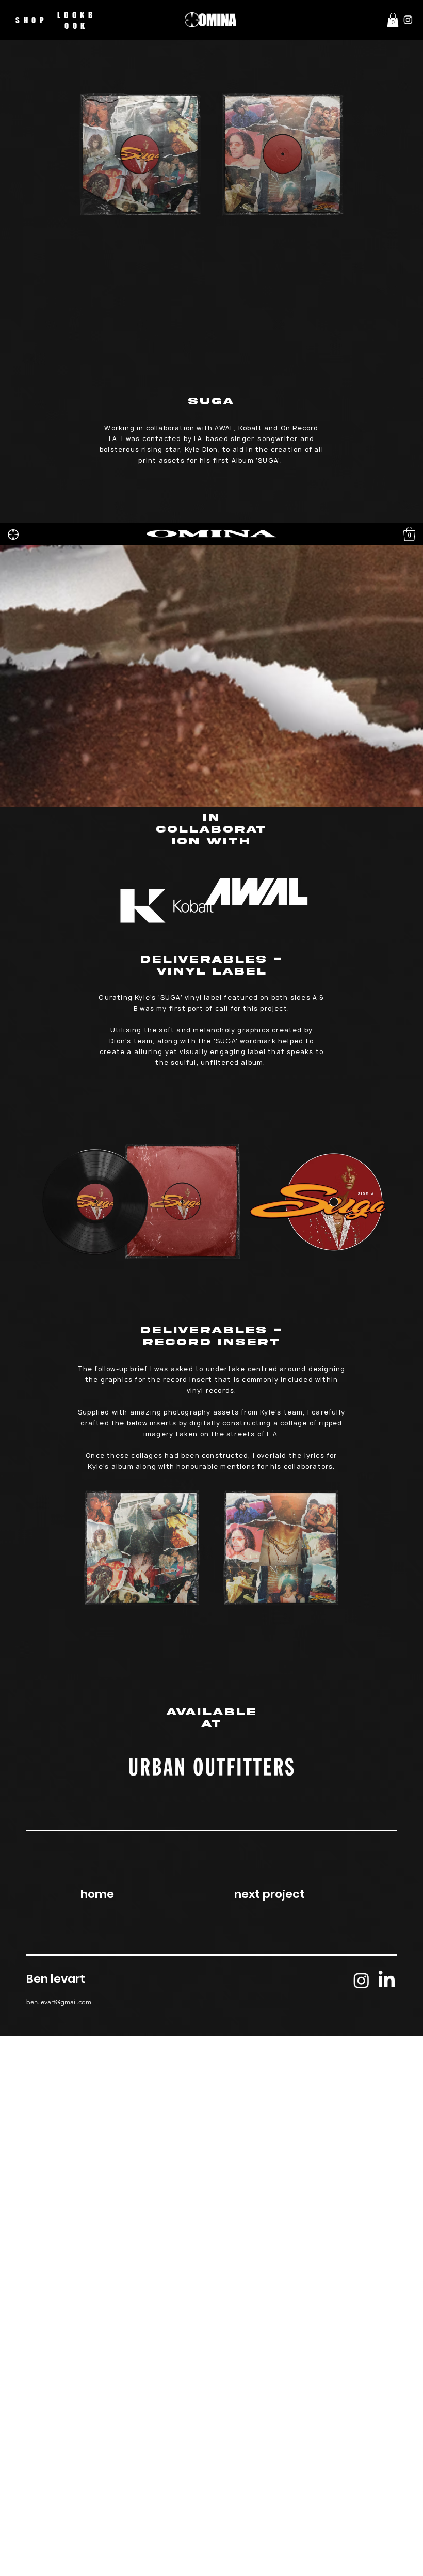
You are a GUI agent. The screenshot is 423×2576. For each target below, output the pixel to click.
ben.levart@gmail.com (59, 2002)
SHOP (31, 20)
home (97, 1894)
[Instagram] (408, 20)
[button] (393, 20)
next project (270, 1894)
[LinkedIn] (387, 1980)
